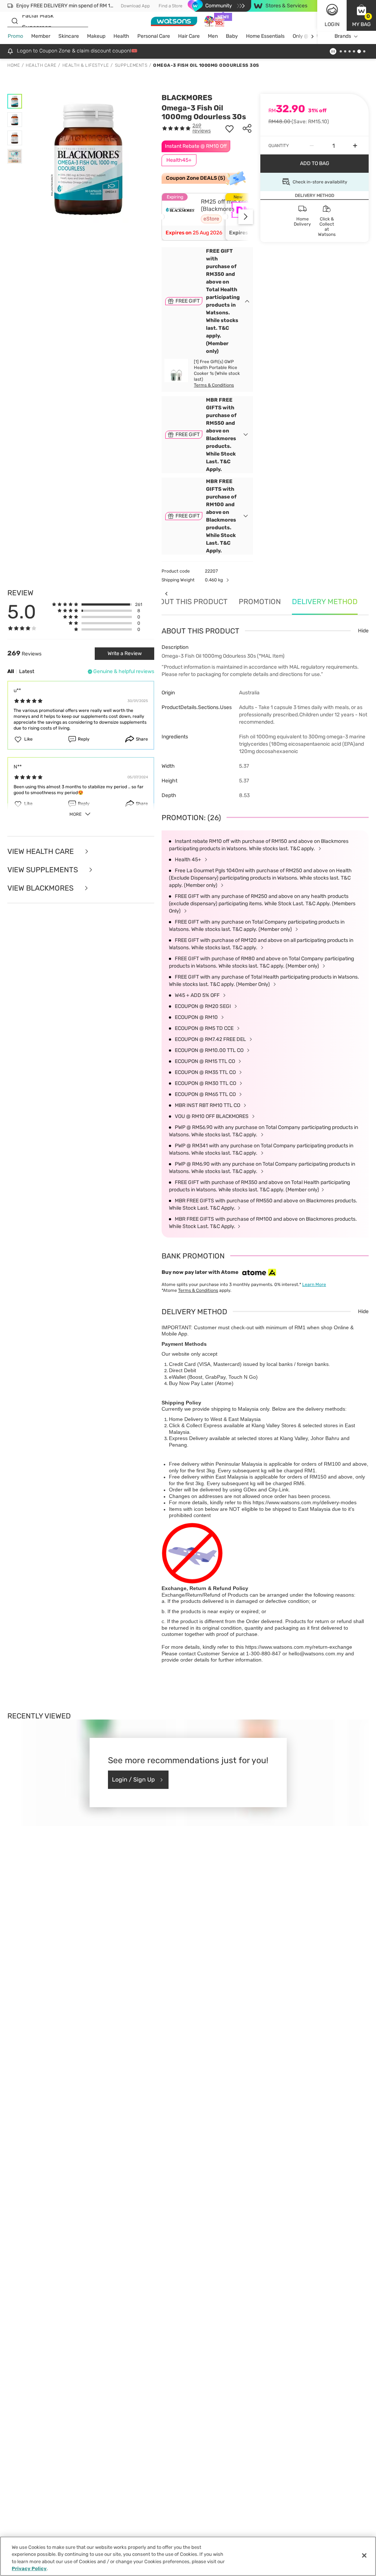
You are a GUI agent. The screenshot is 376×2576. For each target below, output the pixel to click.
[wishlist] (229, 128)
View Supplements (44, 870)
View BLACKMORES (41, 888)
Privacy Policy (29, 2568)
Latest (27, 671)
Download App (135, 6)
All (11, 671)
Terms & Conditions (214, 385)
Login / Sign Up (133, 1780)
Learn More (314, 1285)
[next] (312, 36)
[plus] (355, 146)
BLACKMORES (187, 98)
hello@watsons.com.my (316, 1654)
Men (213, 36)
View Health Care (41, 851)
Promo (15, 36)
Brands (343, 36)
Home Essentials (265, 36)
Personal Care (154, 36)
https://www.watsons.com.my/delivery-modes (305, 1502)
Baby (232, 36)
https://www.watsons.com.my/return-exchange (299, 1647)
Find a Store (171, 6)
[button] (361, 15)
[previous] (166, 594)
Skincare (69, 36)
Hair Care (189, 36)
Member (41, 36)
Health (121, 36)
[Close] (364, 2555)
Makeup (96, 36)
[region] (188, 2556)
